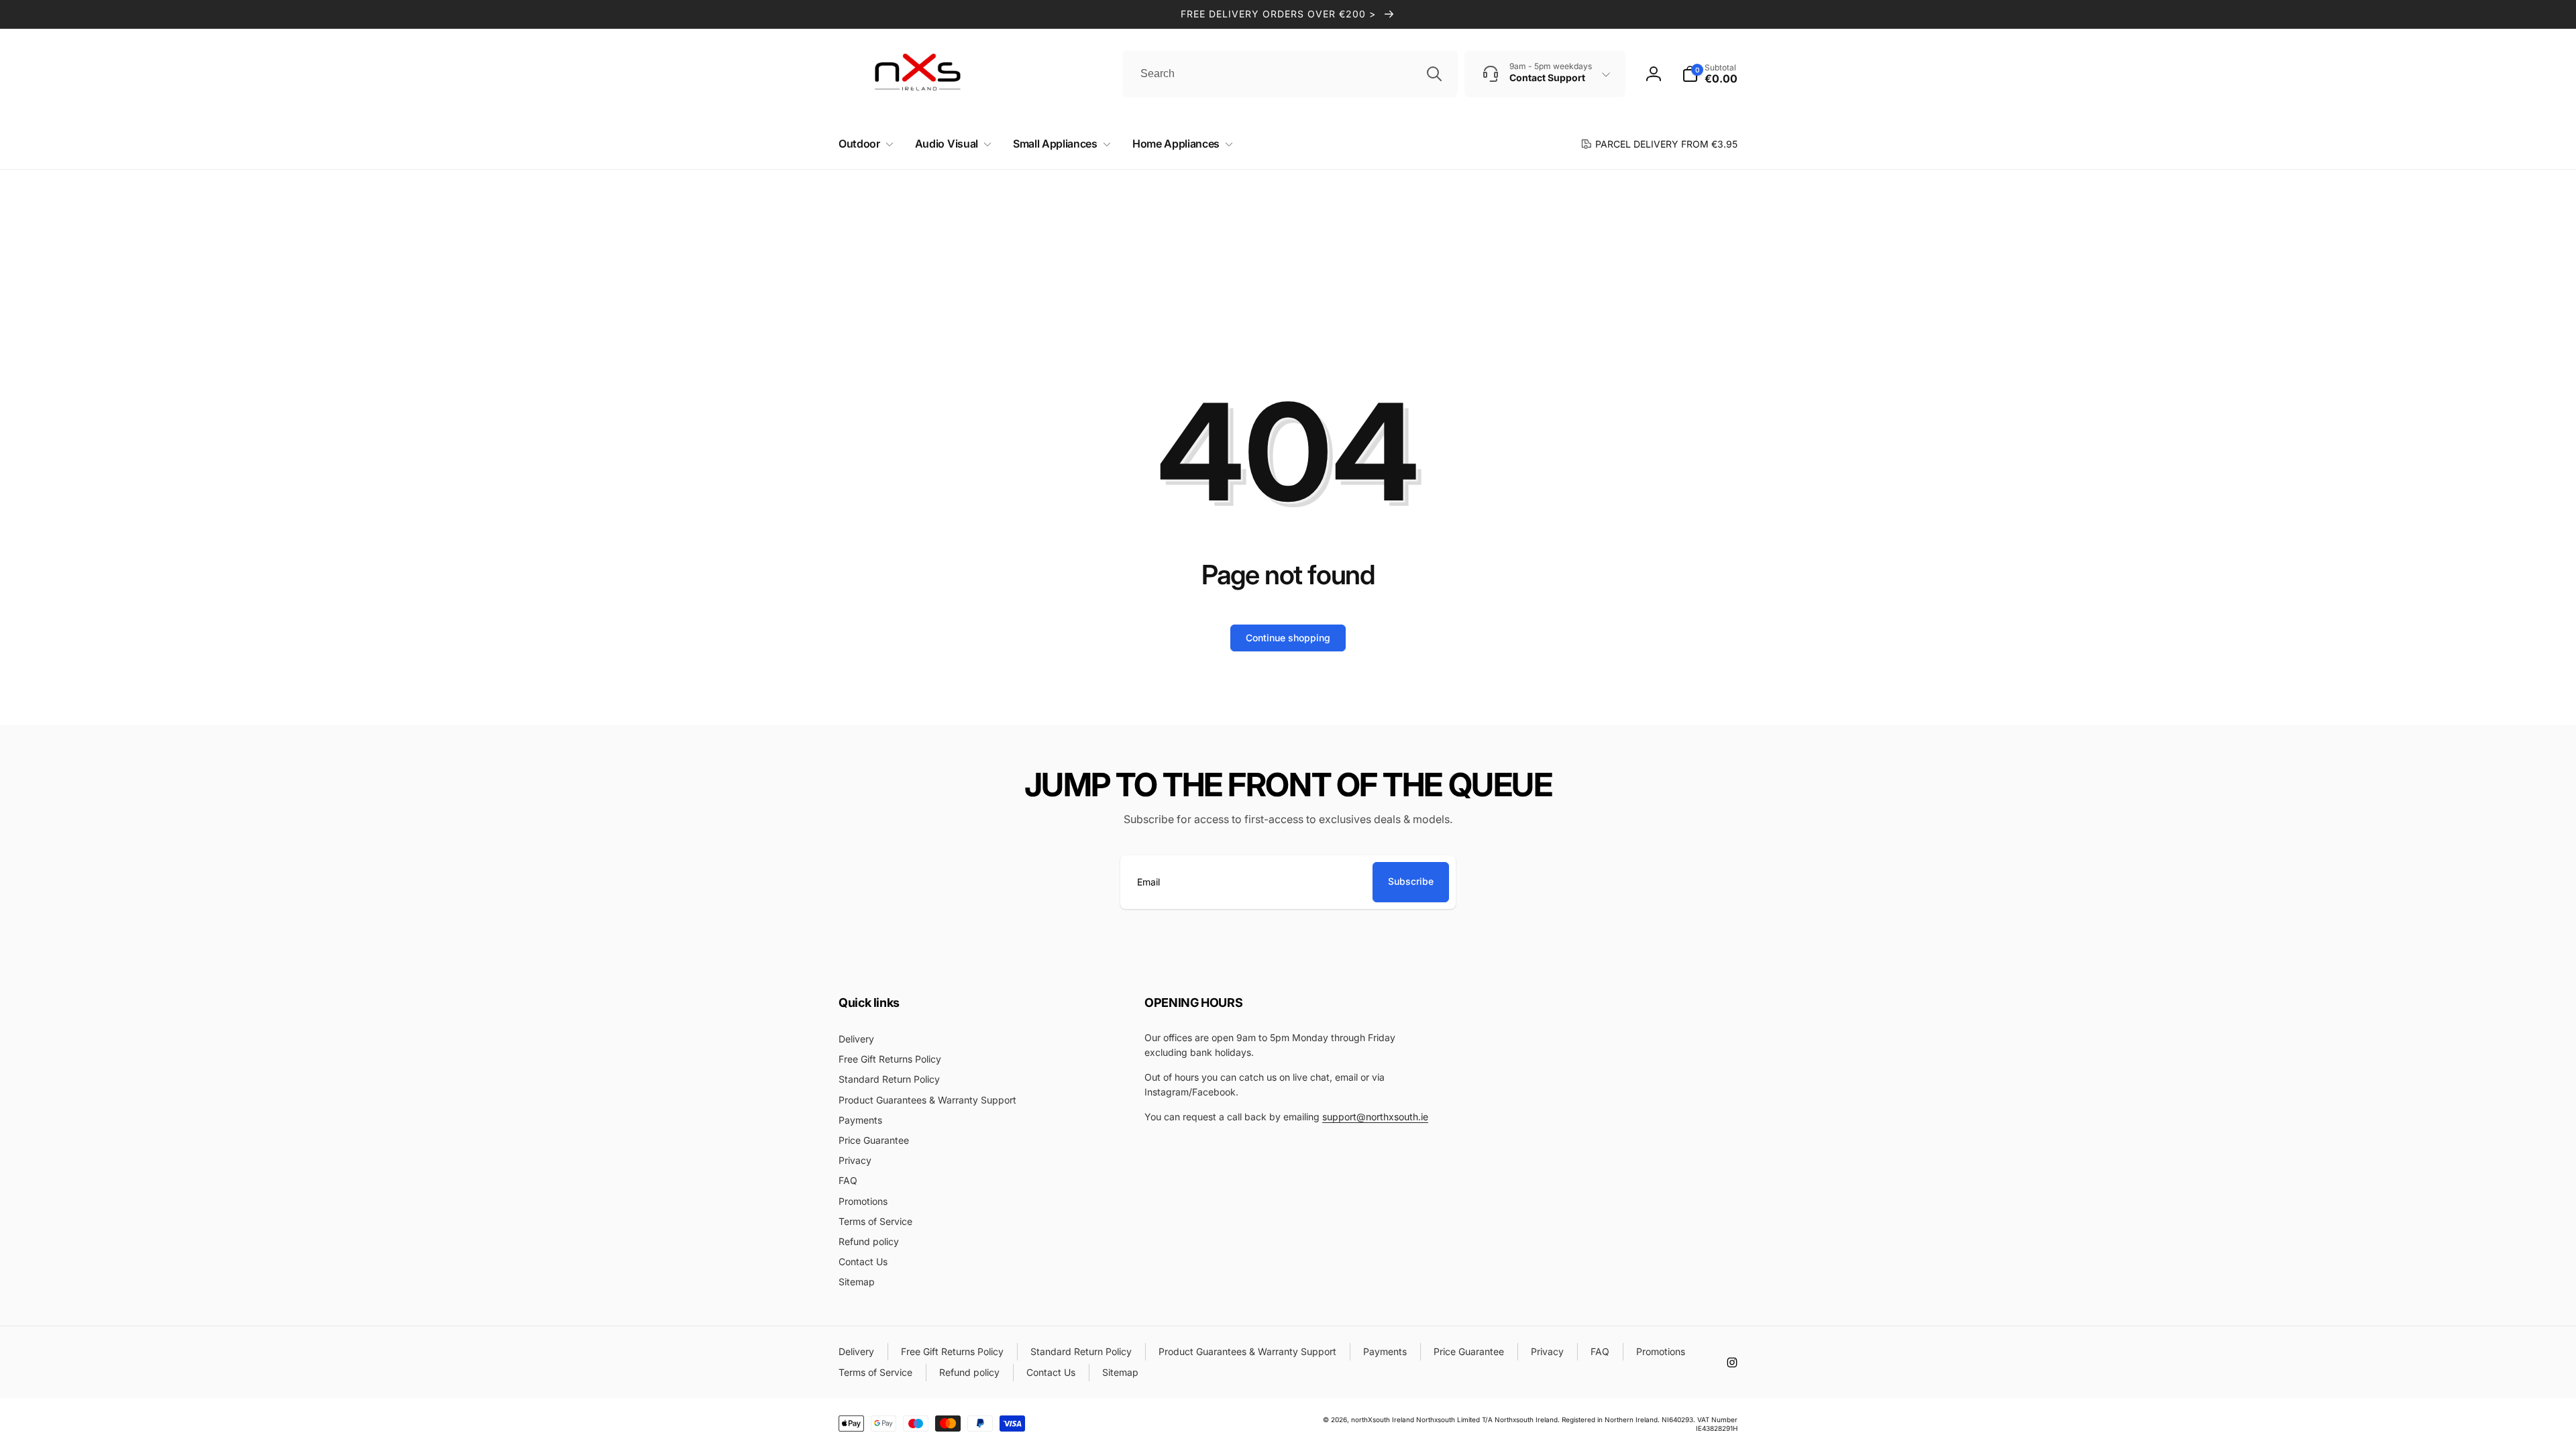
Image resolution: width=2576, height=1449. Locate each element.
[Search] (1434, 74)
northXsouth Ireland (1383, 1419)
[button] (863, 144)
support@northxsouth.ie (1375, 1117)
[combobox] (1290, 74)
